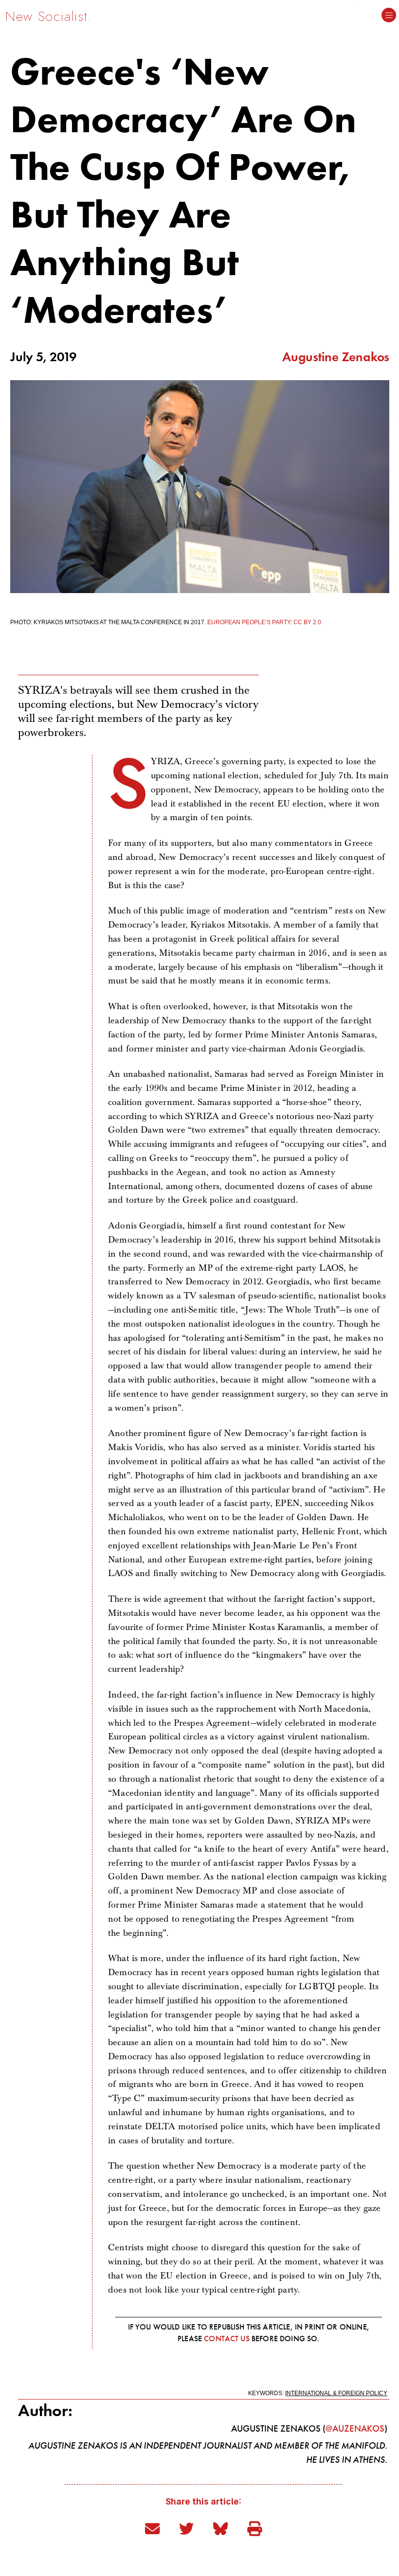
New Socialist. (49, 16)
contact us (227, 2339)
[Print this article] (254, 2529)
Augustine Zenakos (336, 357)
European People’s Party (249, 622)
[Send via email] (154, 2529)
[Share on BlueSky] (222, 2529)
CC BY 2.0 (307, 622)
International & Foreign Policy (336, 2393)
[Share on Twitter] (188, 2529)
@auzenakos (355, 2428)
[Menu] (389, 16)
